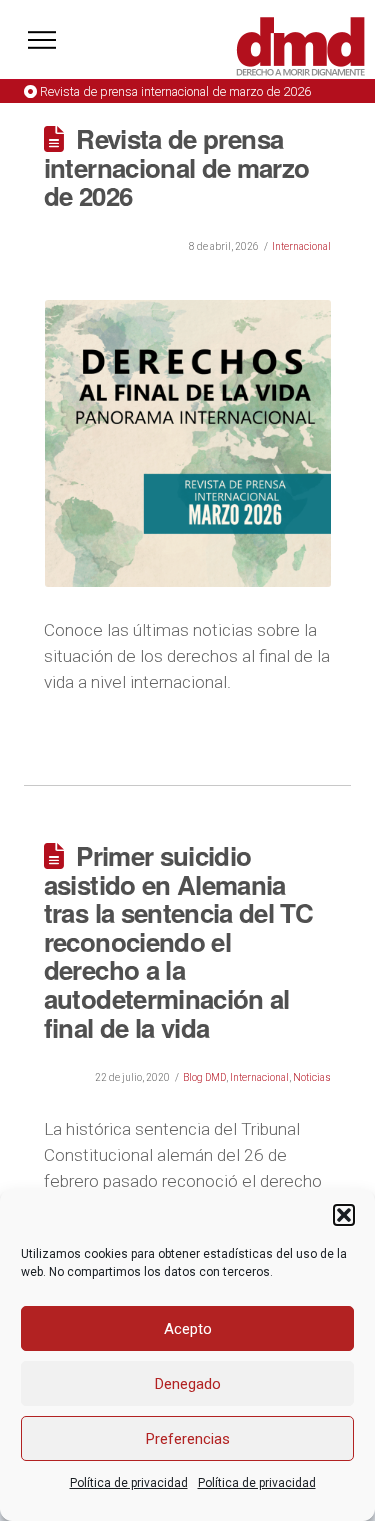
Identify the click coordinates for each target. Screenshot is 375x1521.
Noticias (312, 1077)
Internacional (301, 246)
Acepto (188, 1329)
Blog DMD (204, 1077)
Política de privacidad (129, 1483)
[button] (344, 1215)
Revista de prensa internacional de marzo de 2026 (175, 91)
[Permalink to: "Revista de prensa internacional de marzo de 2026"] (188, 443)
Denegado (188, 1384)
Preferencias (188, 1439)
